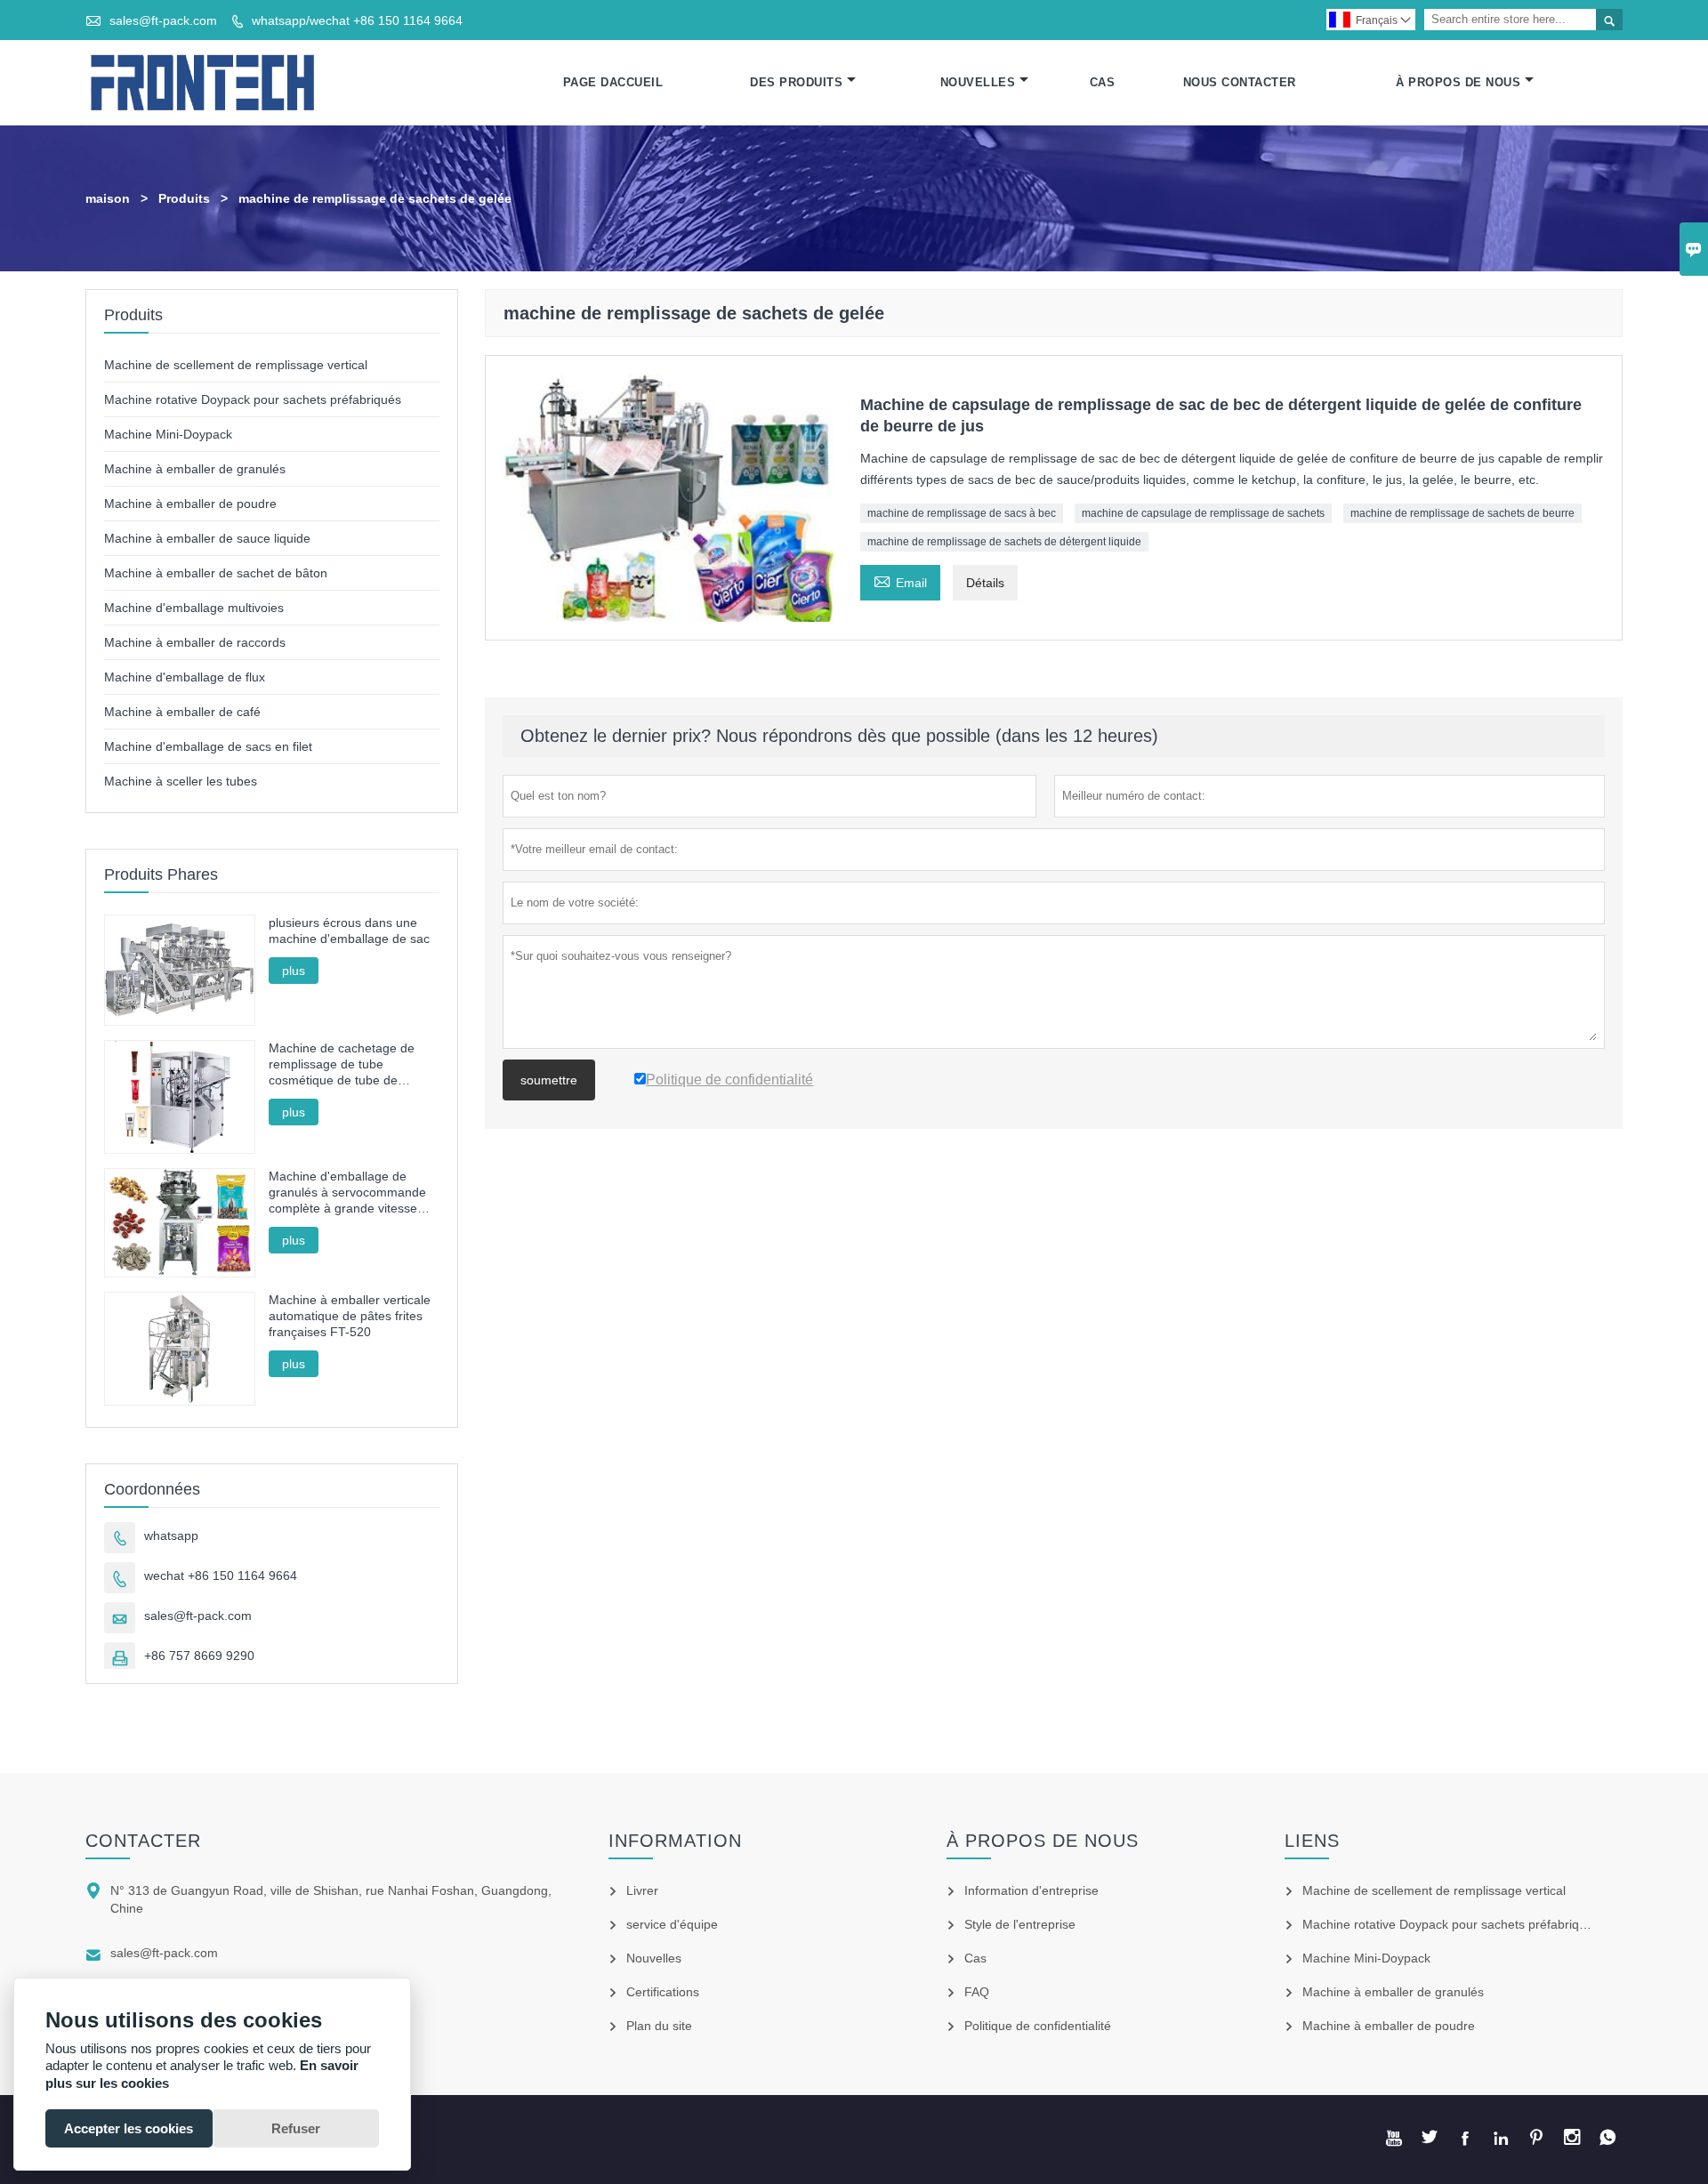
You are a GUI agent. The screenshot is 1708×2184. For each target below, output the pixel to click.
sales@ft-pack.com (163, 20)
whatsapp (171, 1535)
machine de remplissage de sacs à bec (962, 513)
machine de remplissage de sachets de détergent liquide (1004, 542)
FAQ (977, 1992)
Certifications (663, 1992)
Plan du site (659, 2026)
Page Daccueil (613, 82)
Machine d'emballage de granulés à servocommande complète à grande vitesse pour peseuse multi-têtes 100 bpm (351, 1193)
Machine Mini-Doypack (168, 434)
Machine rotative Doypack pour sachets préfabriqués (253, 399)
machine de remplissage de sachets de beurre (1462, 513)
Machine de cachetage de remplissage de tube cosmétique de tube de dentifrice (342, 1064)
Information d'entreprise (1031, 1890)
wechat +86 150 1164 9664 (221, 1576)
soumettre (549, 1080)
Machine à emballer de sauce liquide (207, 538)
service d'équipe (672, 1924)
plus (294, 971)
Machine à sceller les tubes (181, 781)
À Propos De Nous (1458, 82)
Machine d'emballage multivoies (194, 608)
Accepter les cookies (129, 2128)
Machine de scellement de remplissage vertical (236, 365)
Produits (184, 198)
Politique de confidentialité (1038, 2026)
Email (900, 580)
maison (108, 198)
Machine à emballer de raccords (195, 642)
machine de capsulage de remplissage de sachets (1203, 513)
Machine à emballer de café (182, 712)
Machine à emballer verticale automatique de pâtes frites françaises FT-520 (350, 1316)
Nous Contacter (1240, 82)
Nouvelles (978, 82)
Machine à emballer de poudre (190, 504)
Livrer (642, 1890)
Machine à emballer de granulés (195, 469)
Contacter (143, 1841)
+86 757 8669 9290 (199, 1656)
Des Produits (796, 82)
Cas (1103, 82)
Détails (985, 583)
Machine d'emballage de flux (185, 677)
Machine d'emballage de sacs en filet (208, 746)
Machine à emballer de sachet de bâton (216, 573)
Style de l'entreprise (1020, 1924)
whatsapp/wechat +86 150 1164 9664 (357, 20)
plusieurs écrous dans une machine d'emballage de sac (349, 931)
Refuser (296, 2128)
